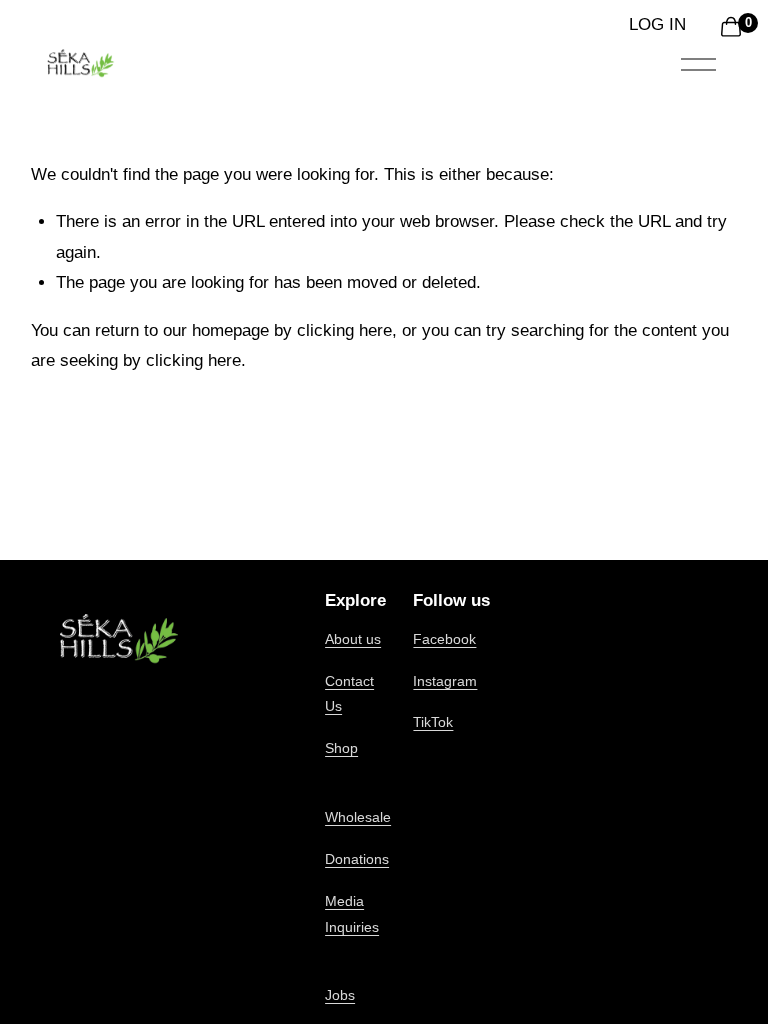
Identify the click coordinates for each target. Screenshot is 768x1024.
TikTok (433, 722)
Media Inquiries (352, 914)
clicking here (344, 330)
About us (353, 639)
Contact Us (349, 694)
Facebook (444, 639)
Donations (357, 859)
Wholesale (358, 817)
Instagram (445, 681)
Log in (657, 24)
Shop (341, 748)
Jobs (340, 995)
